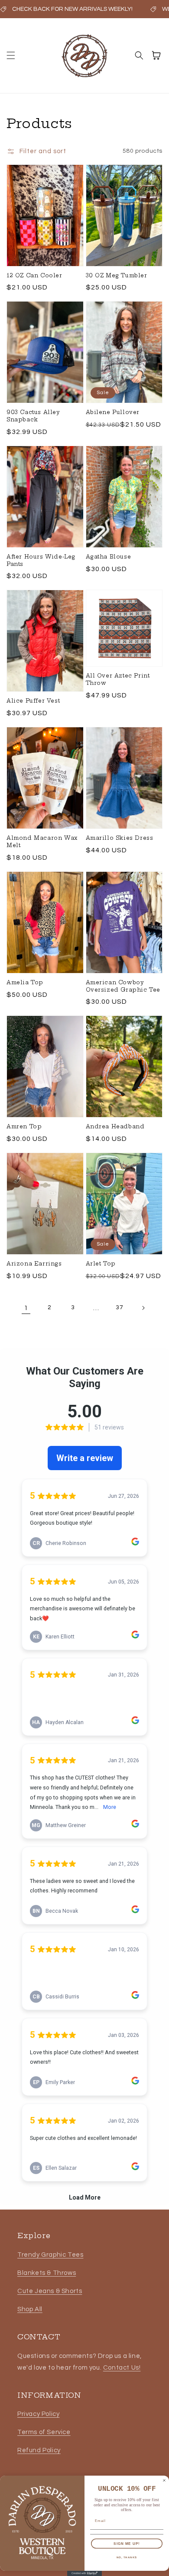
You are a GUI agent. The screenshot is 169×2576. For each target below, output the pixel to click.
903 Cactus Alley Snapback (33, 416)
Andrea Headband (115, 1126)
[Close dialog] (164, 2480)
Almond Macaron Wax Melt (42, 842)
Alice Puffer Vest (33, 701)
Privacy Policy (38, 2414)
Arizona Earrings (34, 1264)
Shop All (30, 2309)
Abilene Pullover (113, 412)
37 (119, 1307)
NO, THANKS (127, 2557)
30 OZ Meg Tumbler (117, 275)
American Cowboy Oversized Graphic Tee (123, 986)
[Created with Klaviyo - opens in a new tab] (84, 2573)
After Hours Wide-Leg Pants (41, 560)
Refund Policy (39, 2450)
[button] (11, 55)
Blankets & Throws (47, 2273)
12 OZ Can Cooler (34, 275)
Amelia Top (25, 982)
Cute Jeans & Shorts (50, 2291)
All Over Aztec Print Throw (118, 679)
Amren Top (24, 1126)
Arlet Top (101, 1264)
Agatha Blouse (109, 557)
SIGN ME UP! (127, 2543)
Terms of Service (44, 2432)
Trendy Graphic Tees (50, 2255)
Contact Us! (122, 2368)
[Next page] (143, 1308)
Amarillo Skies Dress (120, 838)
